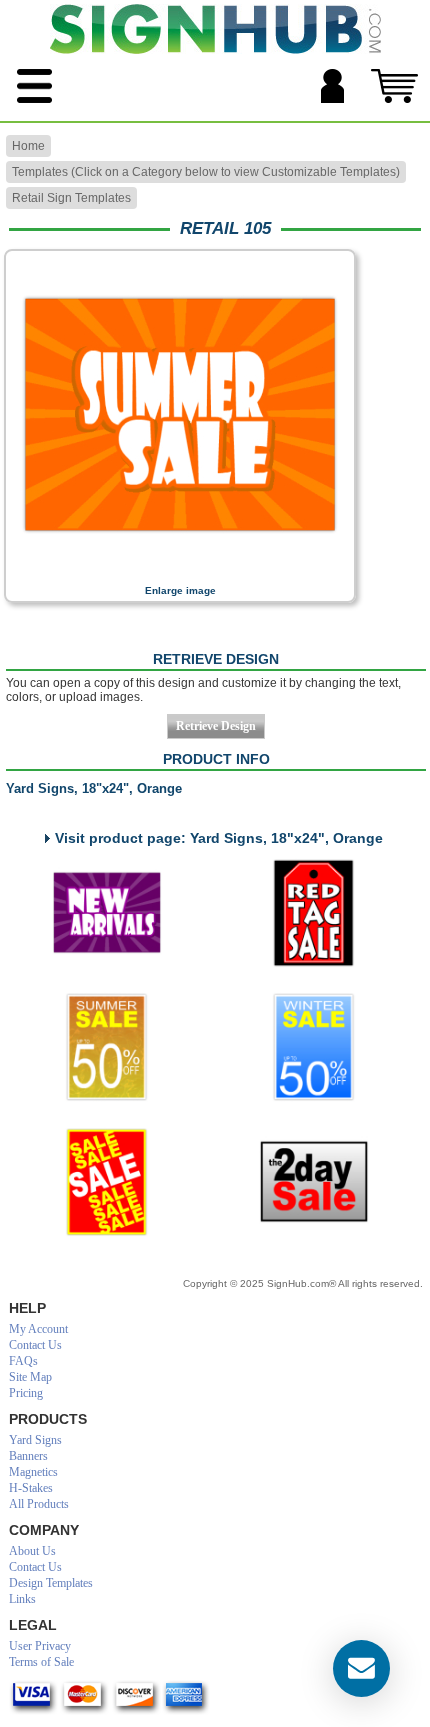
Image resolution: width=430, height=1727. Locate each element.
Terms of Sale (41, 1662)
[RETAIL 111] (107, 1182)
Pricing (26, 1393)
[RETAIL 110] (314, 1047)
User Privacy (40, 1646)
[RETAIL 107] (314, 913)
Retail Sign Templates (71, 198)
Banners (28, 1456)
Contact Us (35, 1345)
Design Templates (51, 1583)
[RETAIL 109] (107, 1047)
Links (22, 1599)
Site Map (30, 1377)
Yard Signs (35, 1440)
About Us (32, 1551)
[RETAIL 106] (107, 913)
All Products (39, 1504)
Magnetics (33, 1472)
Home (28, 146)
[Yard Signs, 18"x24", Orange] (180, 571)
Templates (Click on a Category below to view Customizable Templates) (206, 172)
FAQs (23, 1361)
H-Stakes (31, 1488)
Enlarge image (180, 590)
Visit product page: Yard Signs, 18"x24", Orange (219, 838)
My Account (38, 1329)
